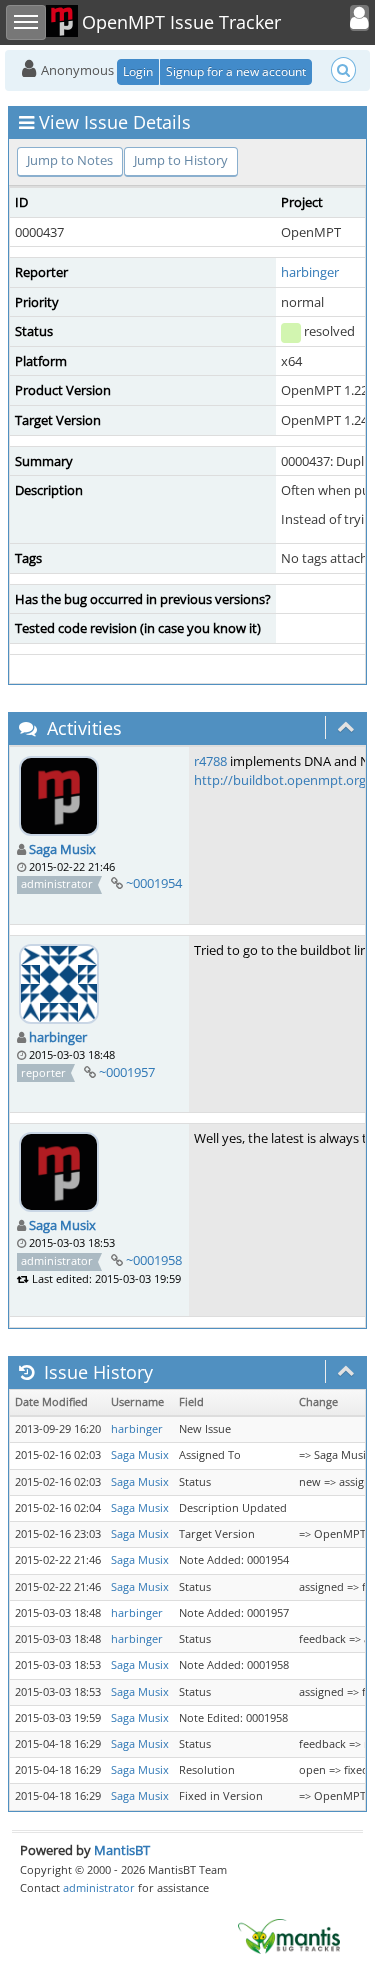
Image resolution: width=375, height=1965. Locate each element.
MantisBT (122, 1850)
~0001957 (127, 1072)
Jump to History (181, 160)
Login (138, 71)
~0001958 (154, 1260)
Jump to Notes (70, 160)
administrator (99, 1887)
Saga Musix (62, 849)
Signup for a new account (236, 71)
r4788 (210, 761)
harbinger (310, 272)
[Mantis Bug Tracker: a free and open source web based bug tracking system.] (289, 1935)
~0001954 (154, 883)
